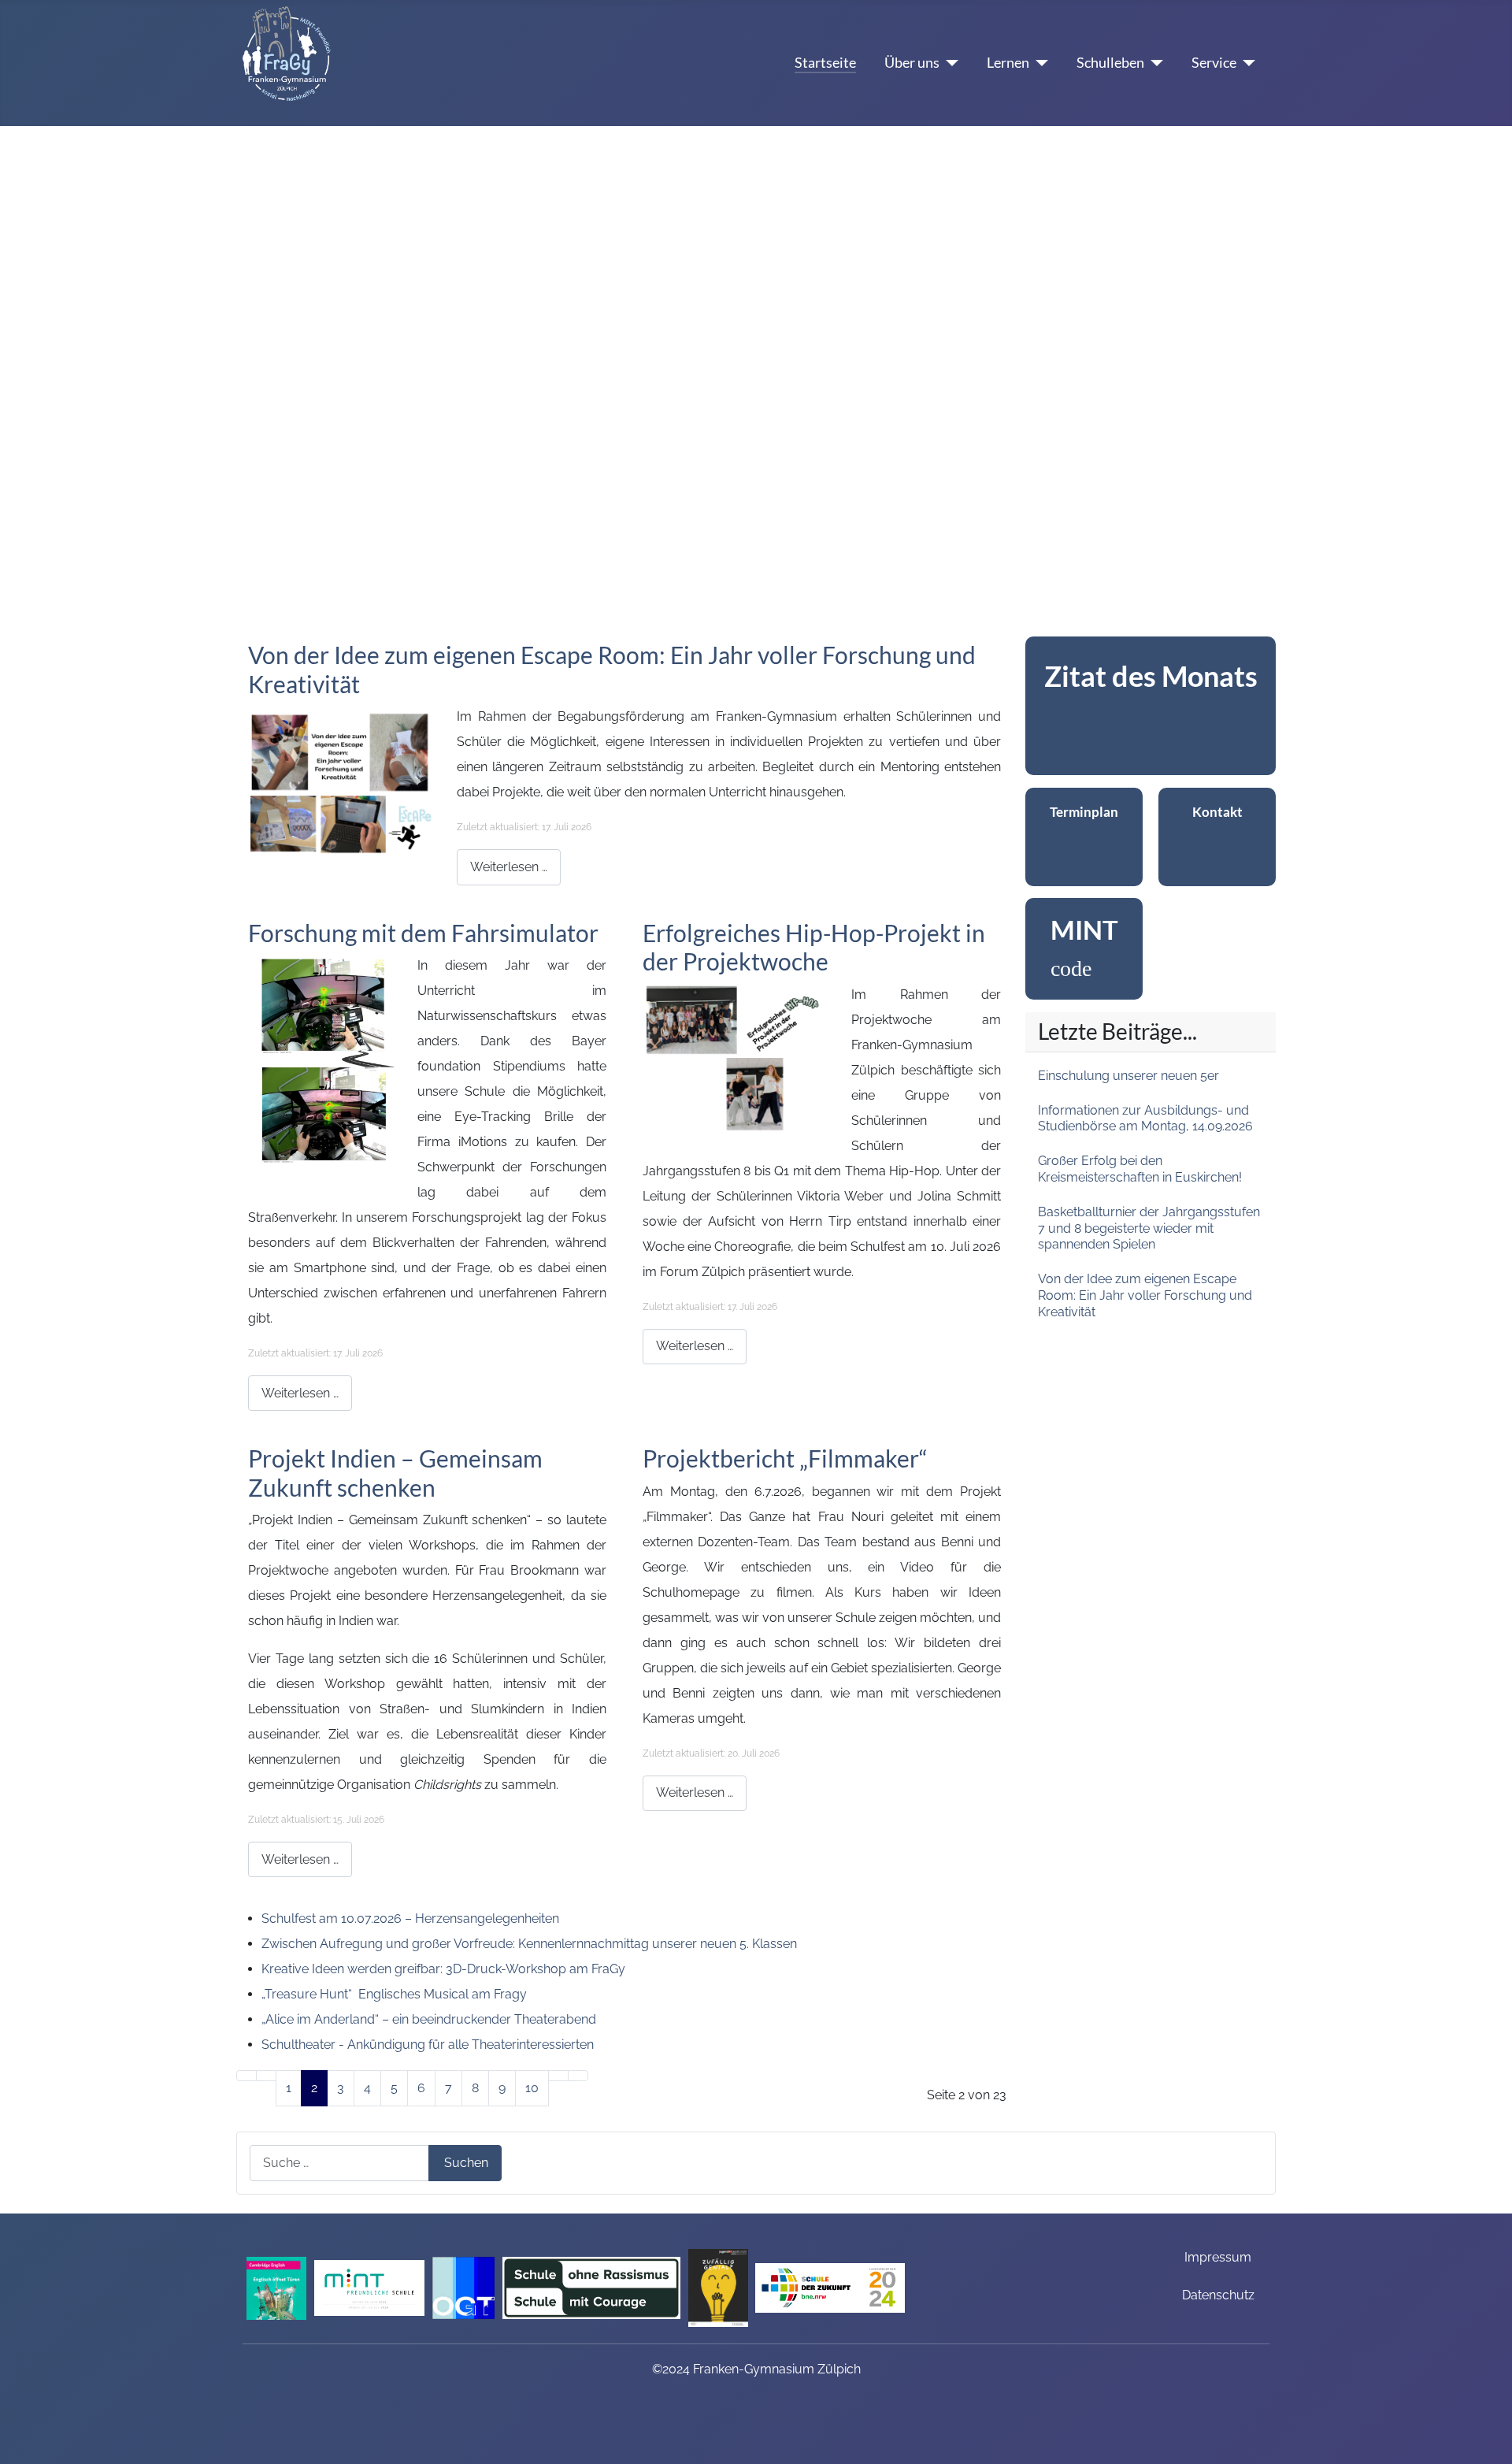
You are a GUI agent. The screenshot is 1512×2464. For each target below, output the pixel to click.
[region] (1151, 706)
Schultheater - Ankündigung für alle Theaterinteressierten (428, 2045)
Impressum (1218, 2257)
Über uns (912, 63)
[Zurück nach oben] (1492, 2444)
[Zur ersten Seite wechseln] (246, 2076)
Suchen (466, 2163)
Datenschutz (1218, 2295)
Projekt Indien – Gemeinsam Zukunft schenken (395, 1472)
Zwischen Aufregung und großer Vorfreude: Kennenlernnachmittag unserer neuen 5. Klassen (531, 1944)
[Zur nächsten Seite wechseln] (558, 2076)
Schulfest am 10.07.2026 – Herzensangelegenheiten (410, 1919)
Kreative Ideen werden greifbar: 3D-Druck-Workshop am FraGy (443, 1969)
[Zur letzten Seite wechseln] (578, 2076)
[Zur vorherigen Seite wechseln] (266, 2076)
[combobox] (339, 2163)
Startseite (825, 63)
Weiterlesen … (509, 867)
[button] (24, 362)
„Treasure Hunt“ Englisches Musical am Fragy (396, 1994)
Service (1214, 63)
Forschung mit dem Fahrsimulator (426, 933)
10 (532, 2088)
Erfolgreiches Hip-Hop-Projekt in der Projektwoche (814, 947)
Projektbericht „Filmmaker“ (785, 1458)
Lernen (1008, 63)
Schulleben (1110, 63)
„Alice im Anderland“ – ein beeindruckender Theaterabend (430, 2019)
